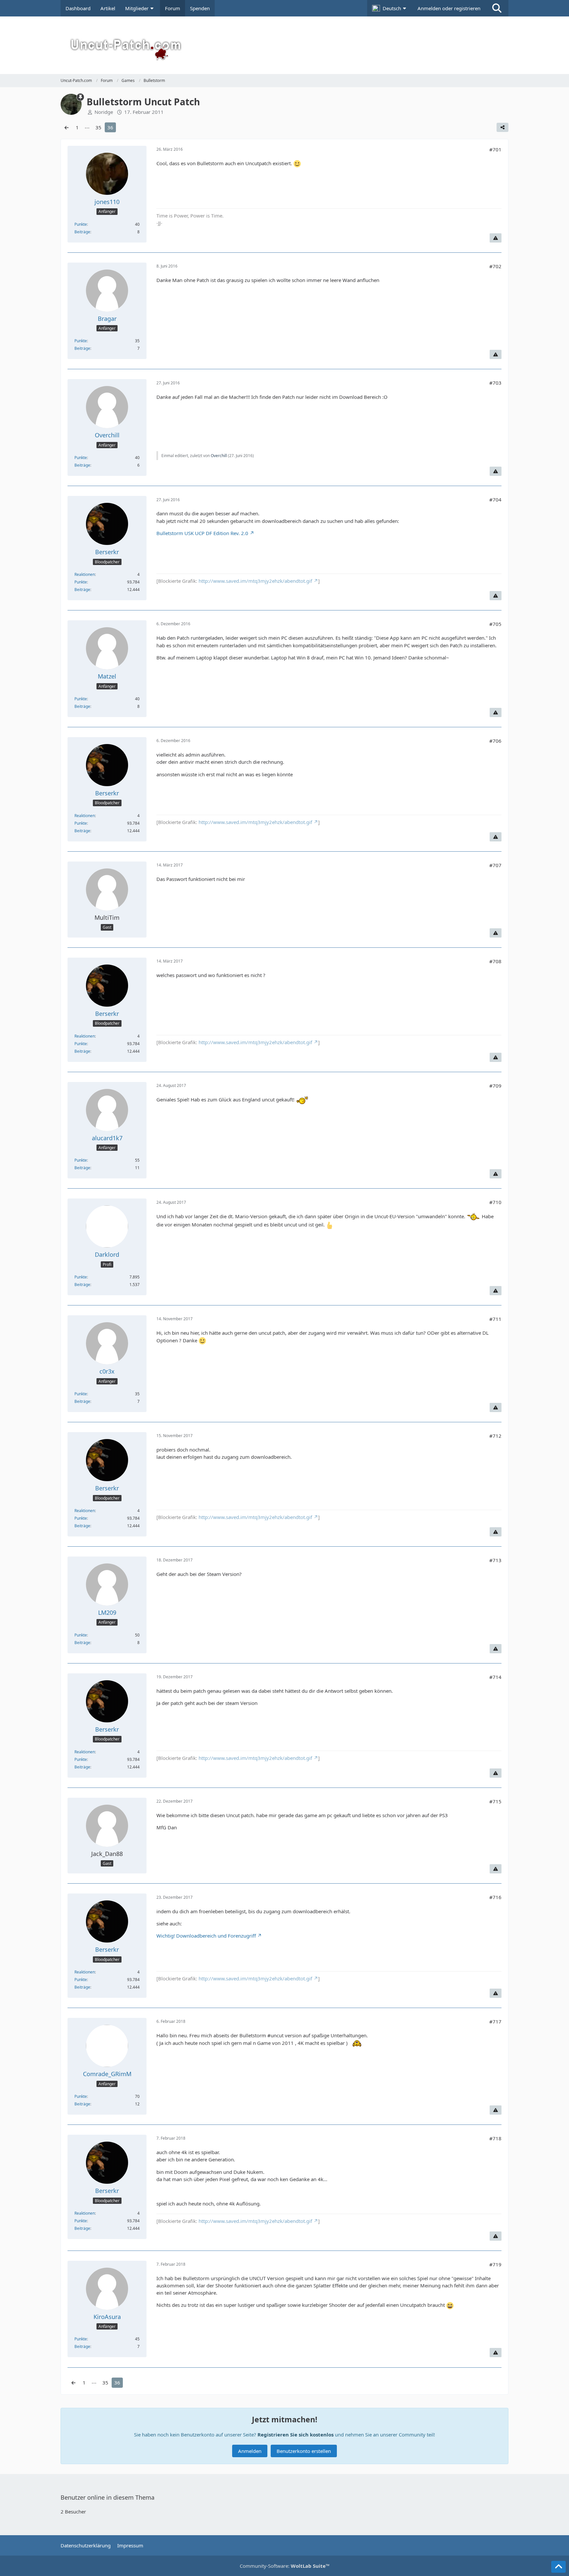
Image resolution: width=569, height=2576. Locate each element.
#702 (495, 266)
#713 (495, 1560)
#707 (495, 865)
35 (98, 127)
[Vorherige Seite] (67, 127)
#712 (495, 1436)
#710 (495, 1202)
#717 (495, 2022)
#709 (495, 1086)
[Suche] (497, 8)
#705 (495, 624)
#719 (495, 2264)
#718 (495, 2138)
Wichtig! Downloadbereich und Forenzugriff (206, 1936)
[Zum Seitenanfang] (558, 2567)
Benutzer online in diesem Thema (108, 2497)
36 (110, 127)
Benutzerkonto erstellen (304, 2451)
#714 (495, 1677)
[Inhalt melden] (496, 238)
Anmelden (250, 2451)
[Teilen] (502, 127)
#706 (495, 741)
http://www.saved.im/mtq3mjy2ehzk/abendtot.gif (255, 581)
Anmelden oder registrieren (449, 8)
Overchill (219, 456)
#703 (495, 383)
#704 (495, 500)
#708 (495, 961)
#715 (495, 1801)
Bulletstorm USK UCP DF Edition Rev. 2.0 (202, 533)
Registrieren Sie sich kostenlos (296, 2434)
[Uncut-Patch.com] (284, 45)
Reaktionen (85, 574)
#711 (495, 1319)
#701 (495, 149)
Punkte (81, 224)
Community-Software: (285, 2566)
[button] (390, 8)
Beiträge (82, 232)
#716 (495, 1897)
